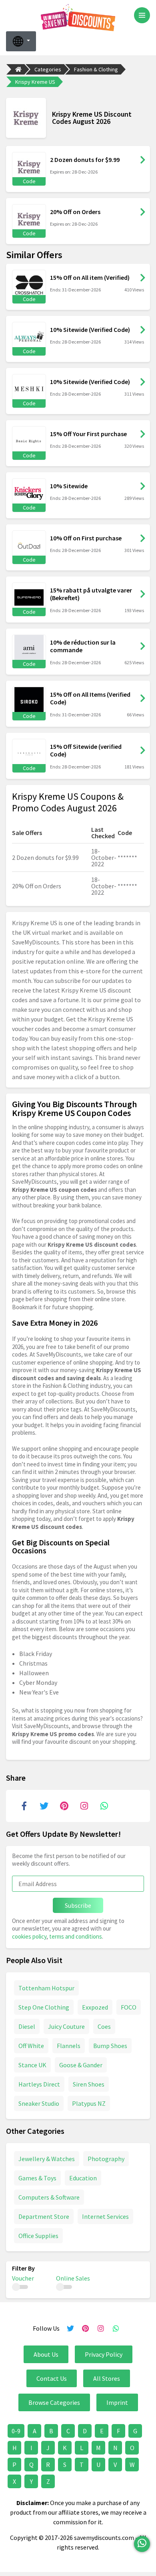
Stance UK (32, 2065)
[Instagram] (84, 1806)
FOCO (129, 2007)
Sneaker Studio (39, 2103)
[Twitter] (44, 1806)
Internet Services (105, 2216)
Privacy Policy (104, 2354)
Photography (106, 2159)
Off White (31, 2046)
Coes (104, 2026)
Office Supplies (38, 2236)
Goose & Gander (81, 2065)
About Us (46, 2354)
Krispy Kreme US (35, 82)
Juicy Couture (66, 2026)
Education (83, 2178)
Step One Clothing (44, 2007)
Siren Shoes (89, 2084)
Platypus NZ (89, 2103)
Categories (48, 69)
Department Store (44, 2216)
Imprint (117, 2402)
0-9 (16, 2431)
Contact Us (52, 2378)
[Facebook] (24, 1806)
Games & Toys (37, 2178)
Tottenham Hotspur (46, 1988)
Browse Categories (54, 2402)
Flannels (69, 2046)
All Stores (107, 2378)
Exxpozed (95, 2007)
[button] (21, 41)
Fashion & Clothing (96, 69)
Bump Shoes (110, 2046)
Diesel (27, 2026)
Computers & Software (49, 2197)
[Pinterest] (64, 1806)
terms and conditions (76, 1936)
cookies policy (29, 1936)
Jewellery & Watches (47, 2159)
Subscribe (78, 1905)
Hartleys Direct (39, 2084)
